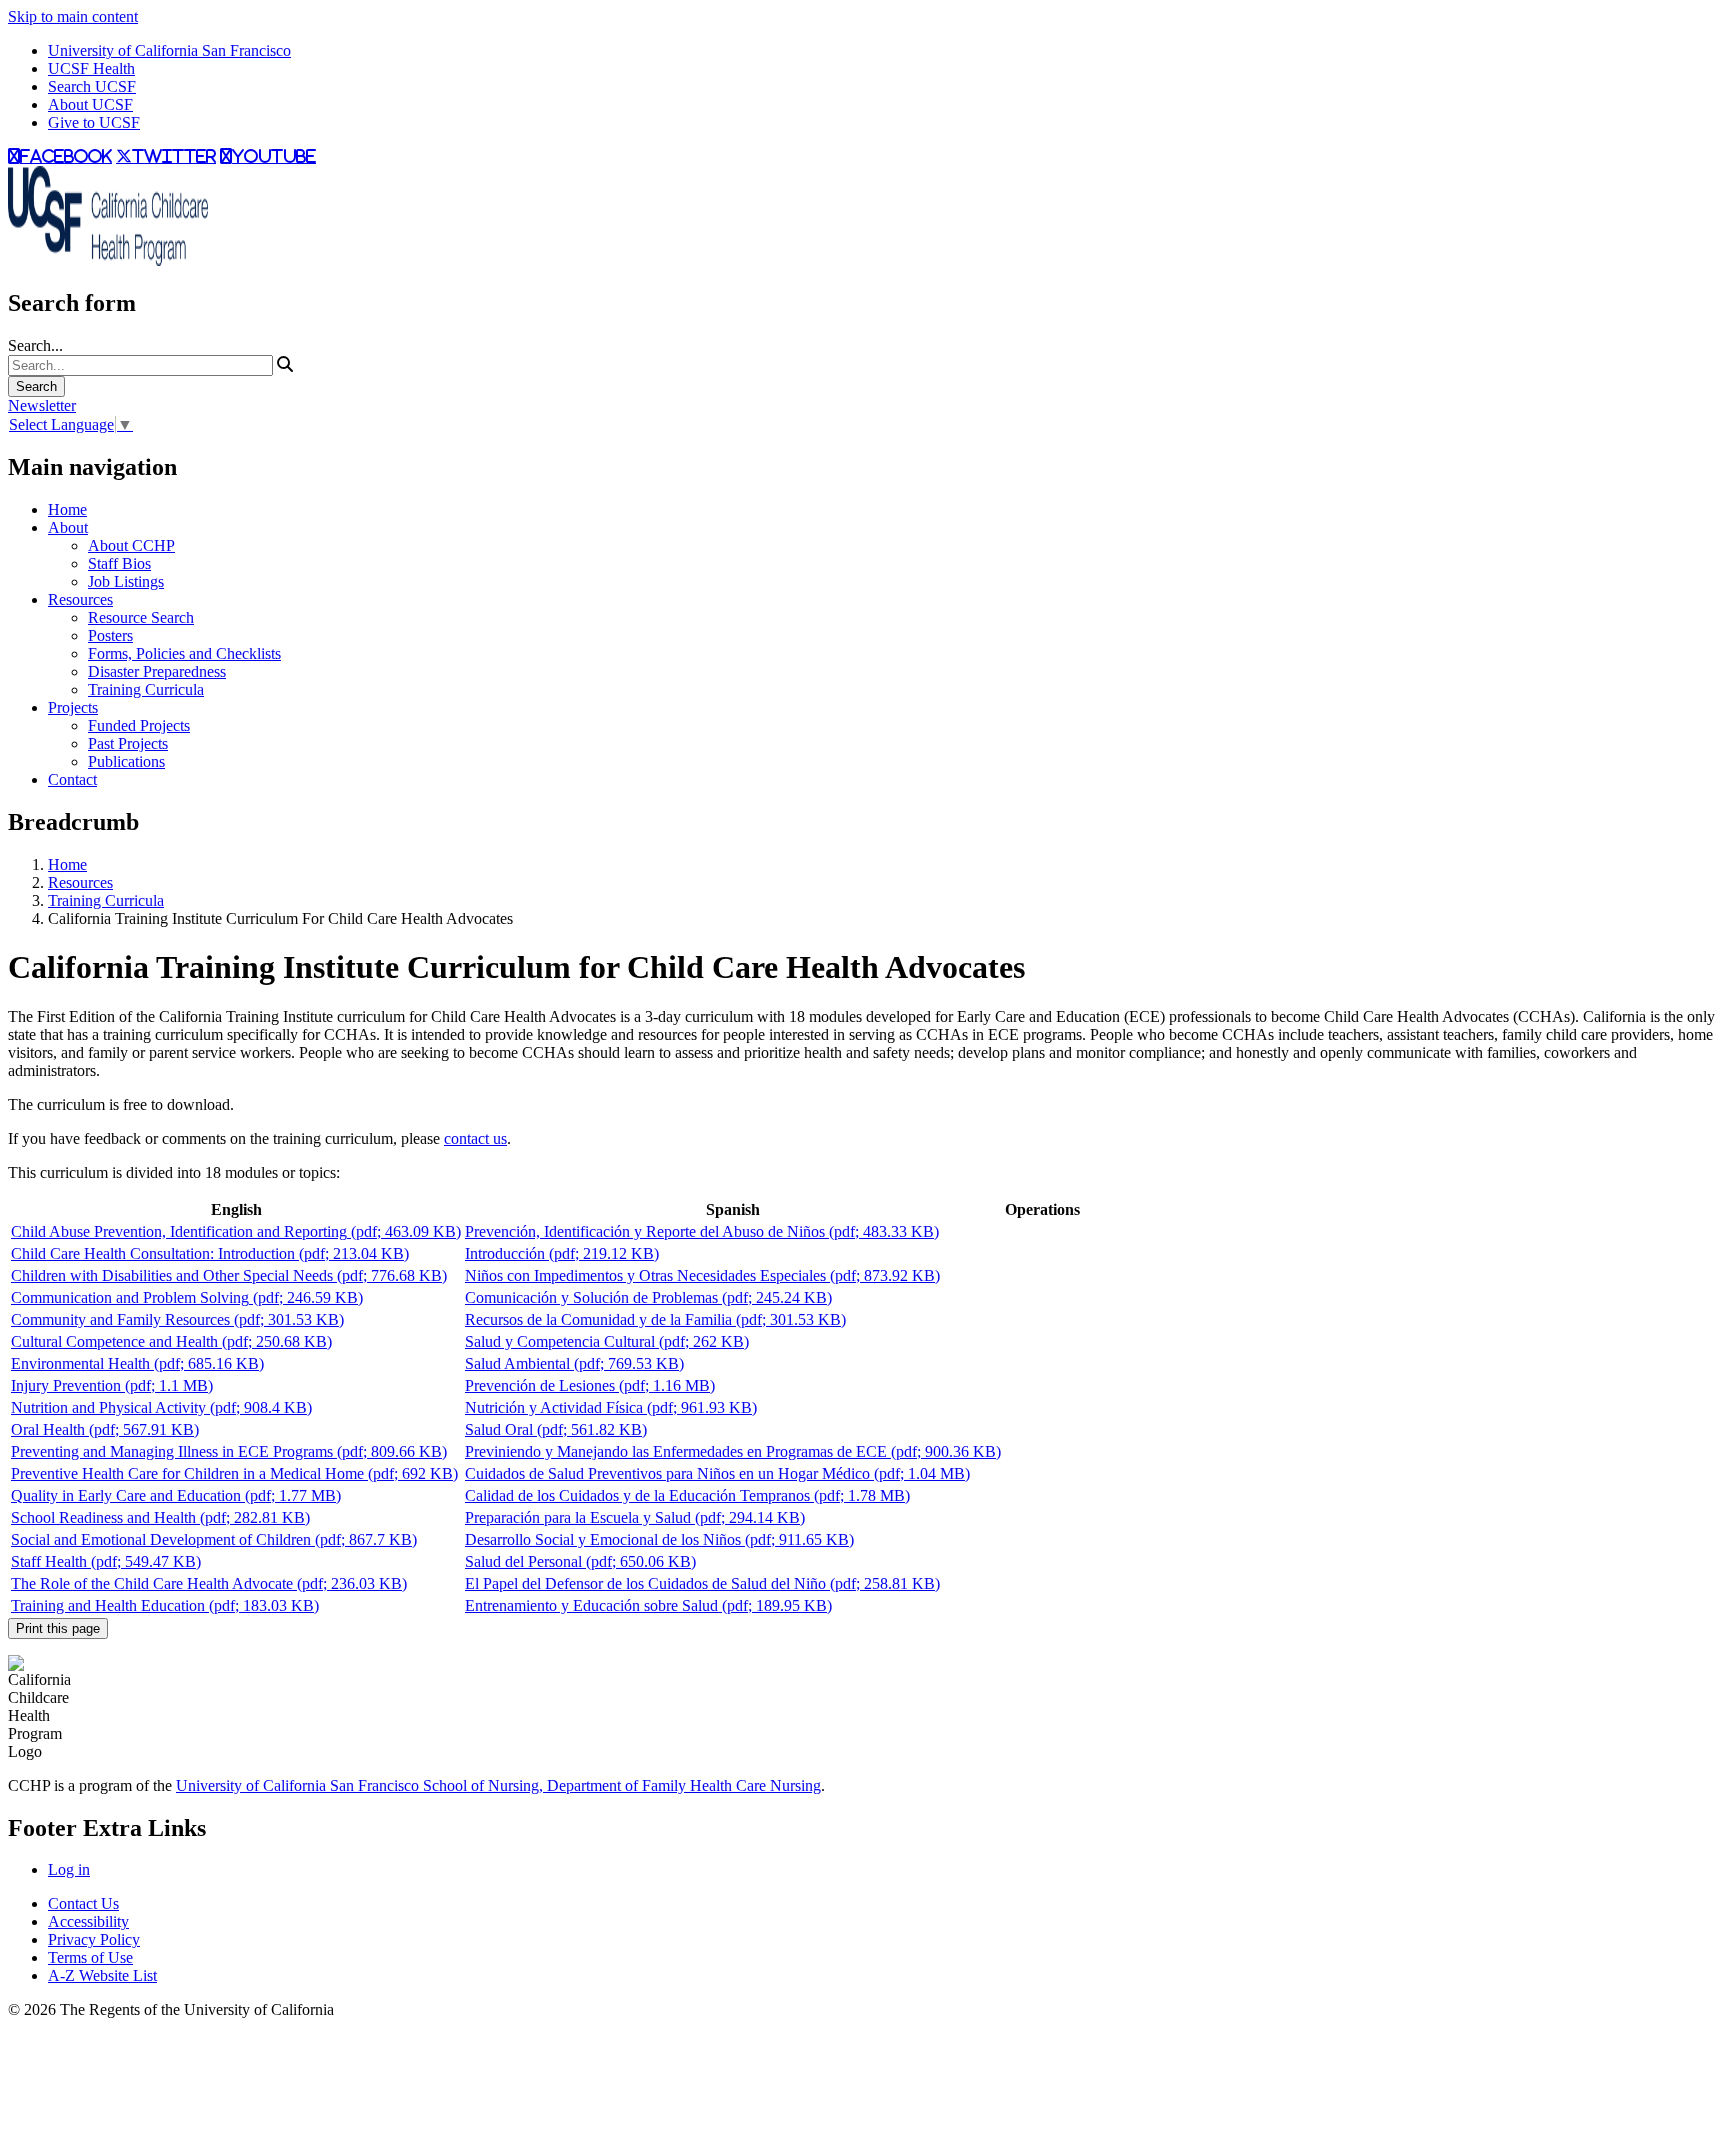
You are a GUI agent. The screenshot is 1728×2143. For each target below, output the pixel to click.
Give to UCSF (94, 122)
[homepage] (108, 260)
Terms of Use (90, 1957)
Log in (69, 1869)
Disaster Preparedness (157, 671)
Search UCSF (92, 86)
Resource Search (141, 617)
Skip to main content (73, 16)
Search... (35, 345)
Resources (80, 599)
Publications (126, 761)
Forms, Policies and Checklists (184, 653)
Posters (110, 635)
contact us (475, 1138)
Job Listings (126, 581)
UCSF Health (91, 68)
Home (67, 509)
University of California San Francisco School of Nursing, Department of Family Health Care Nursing (498, 1785)
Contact (72, 779)
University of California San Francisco (169, 50)
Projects (73, 707)
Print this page (58, 1628)
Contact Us (83, 1903)
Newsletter (42, 405)
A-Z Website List (102, 1975)
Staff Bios (119, 563)
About (68, 527)
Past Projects (128, 743)
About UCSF (90, 104)
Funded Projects (139, 725)
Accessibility (88, 1921)
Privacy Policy (94, 1939)
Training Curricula (146, 689)
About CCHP (131, 545)
